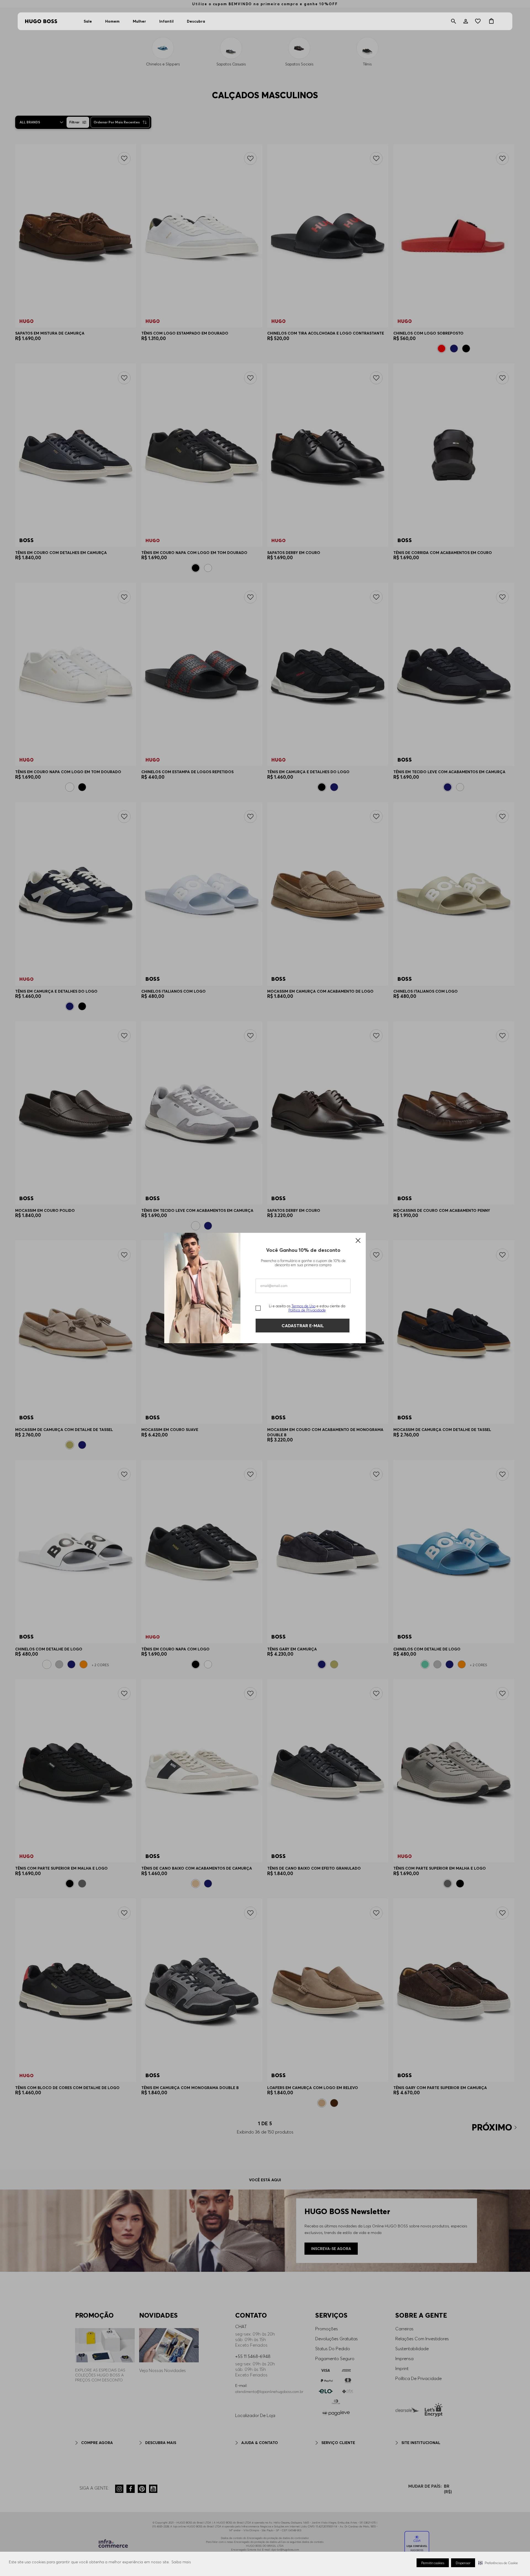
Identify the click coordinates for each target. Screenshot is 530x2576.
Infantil (166, 21)
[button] (498, 2563)
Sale (88, 21)
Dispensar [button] (463, 2563)
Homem (112, 21)
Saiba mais (181, 2562)
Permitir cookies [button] (433, 2563)
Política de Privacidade (307, 1310)
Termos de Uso (304, 1306)
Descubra (196, 21)
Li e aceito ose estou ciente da (307, 1308)
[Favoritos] (479, 21)
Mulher (139, 21)
